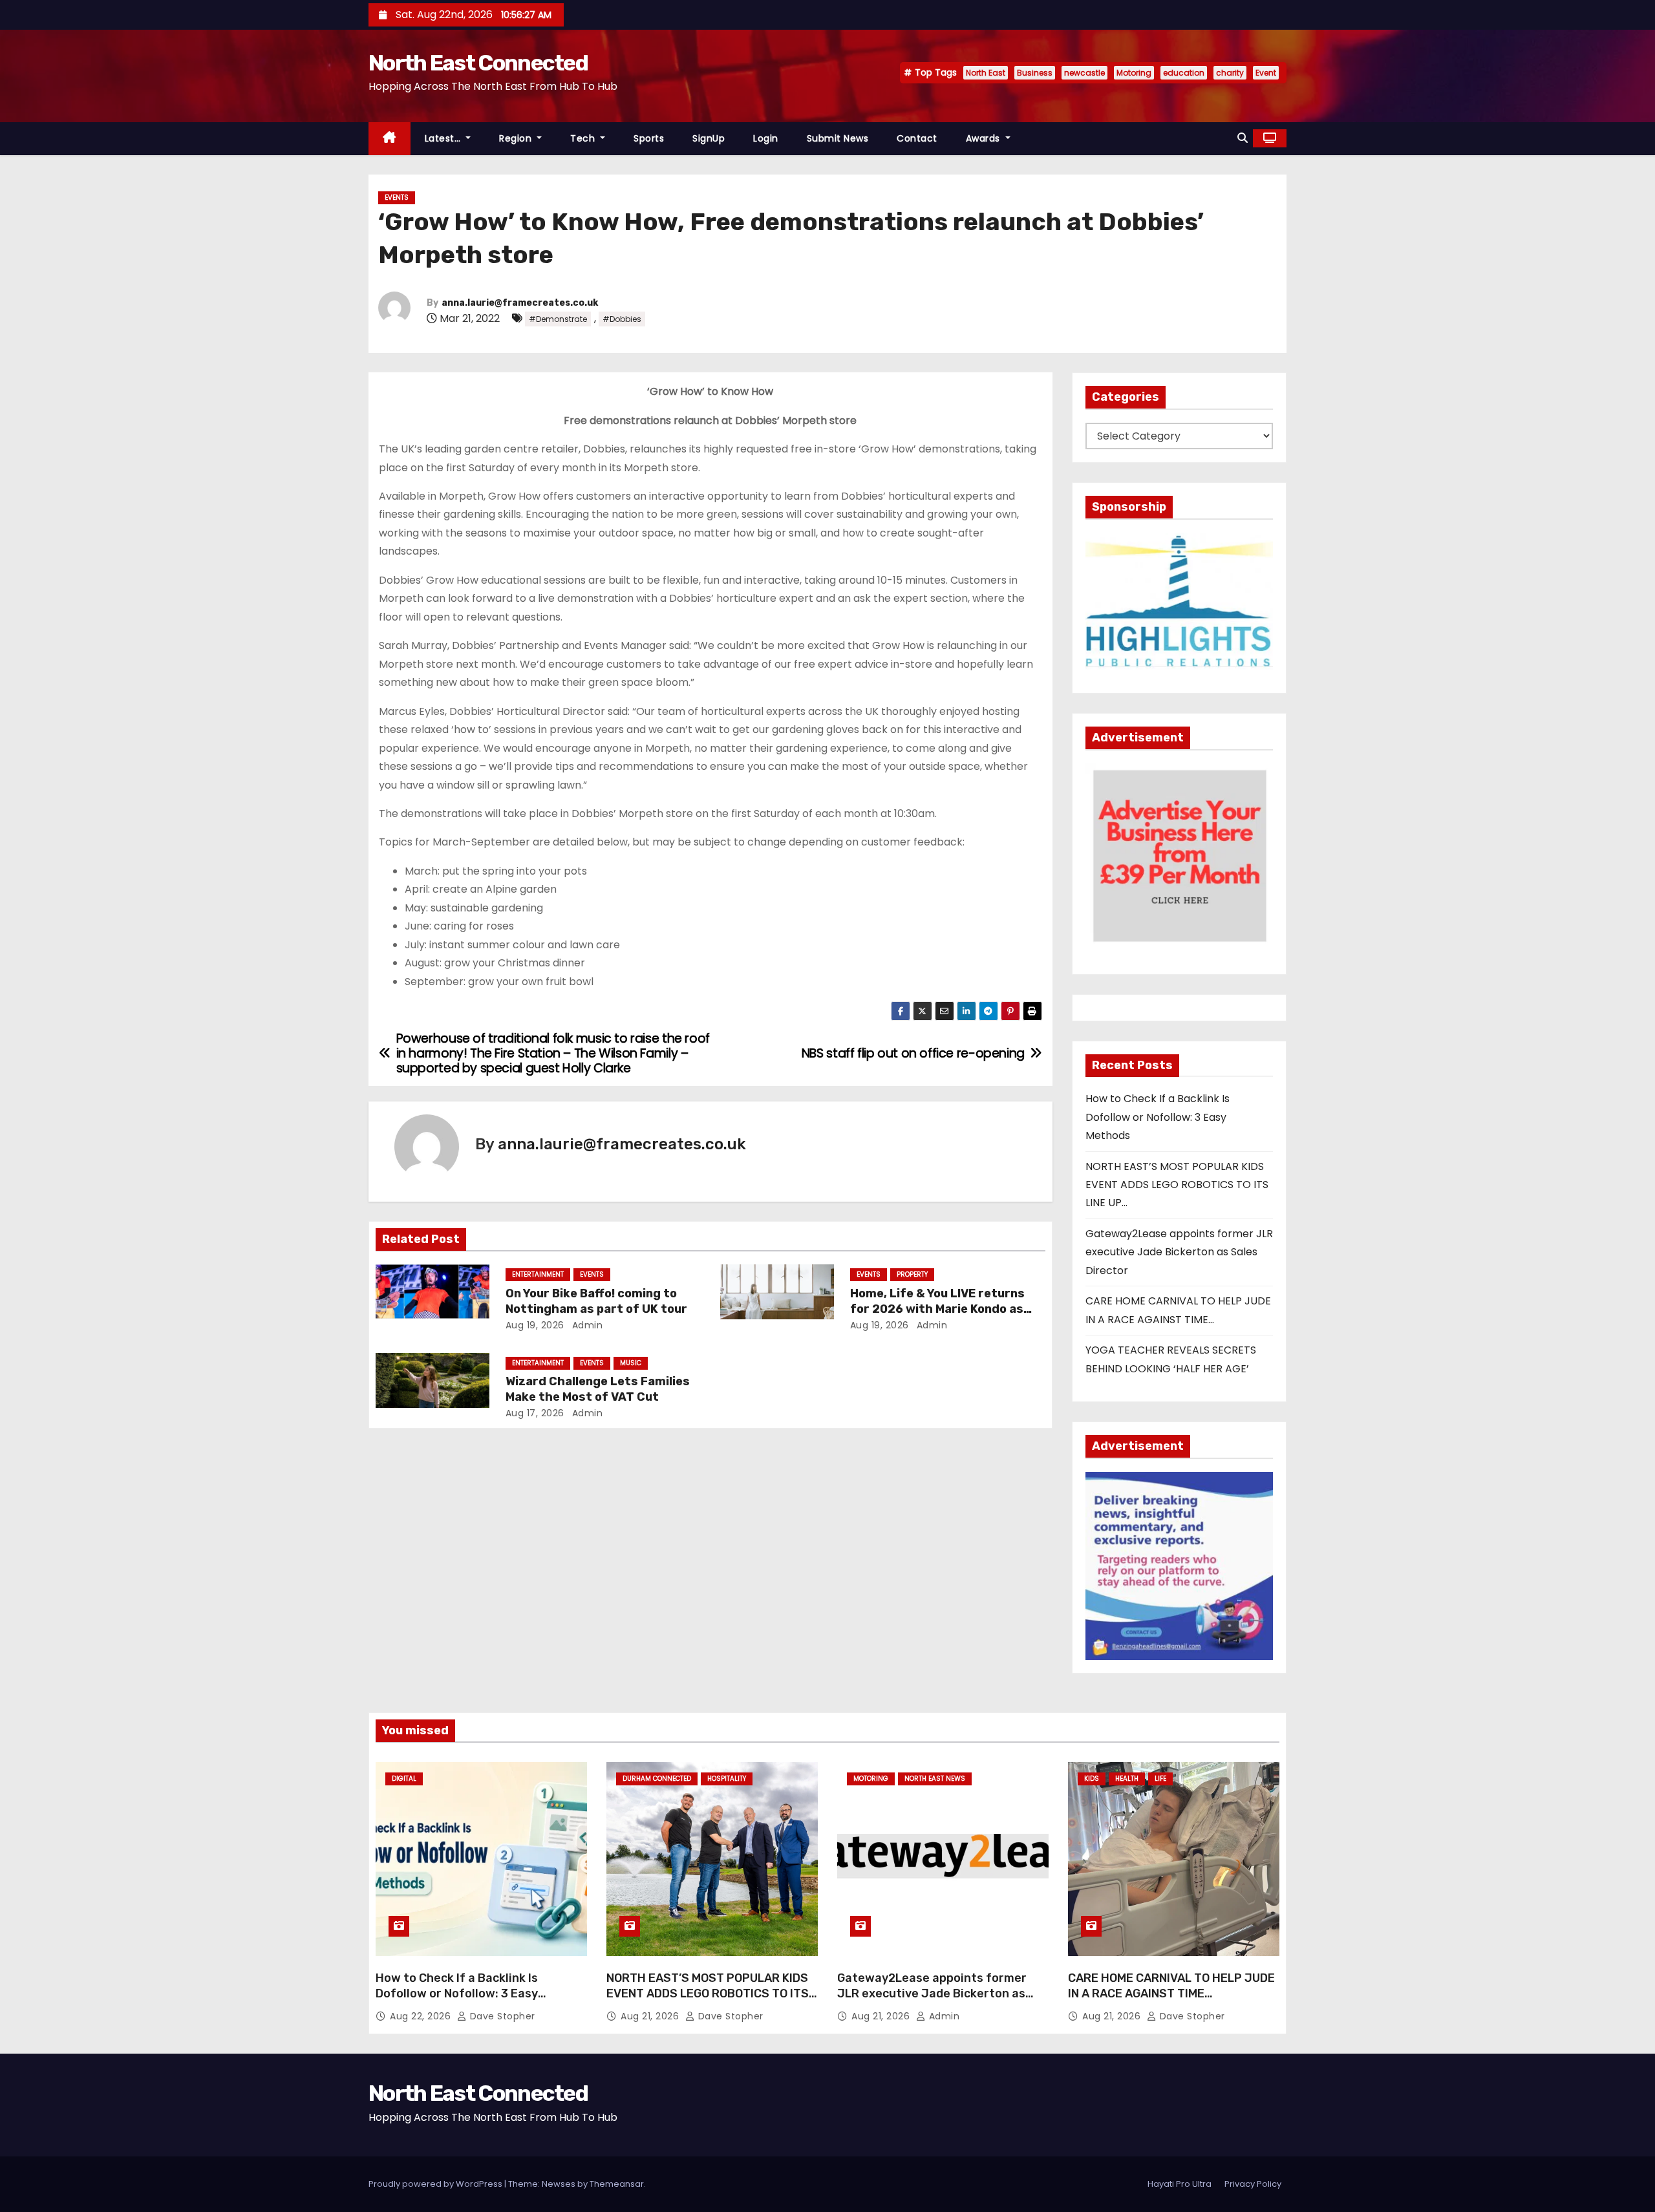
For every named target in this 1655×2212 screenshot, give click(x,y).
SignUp (709, 138)
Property (912, 1274)
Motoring (1134, 73)
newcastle (1084, 73)
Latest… (444, 138)
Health (1127, 1779)
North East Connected (478, 63)
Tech (584, 138)
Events (397, 197)
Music (631, 1363)
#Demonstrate (558, 319)
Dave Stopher (501, 2016)
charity (1230, 73)
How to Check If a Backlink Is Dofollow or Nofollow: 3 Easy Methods (1158, 1117)
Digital (404, 1779)
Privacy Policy (1253, 2184)
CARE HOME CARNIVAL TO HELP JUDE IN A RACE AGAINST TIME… (1171, 1986)
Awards (985, 138)
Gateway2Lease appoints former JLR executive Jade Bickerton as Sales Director (1179, 1252)
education (1184, 73)
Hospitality (727, 1779)
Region (517, 138)
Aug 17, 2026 (535, 1413)
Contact (917, 138)
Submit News (838, 138)
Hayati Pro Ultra (1180, 2184)
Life (1160, 1779)
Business (1035, 73)
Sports (649, 138)
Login (766, 138)
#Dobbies (622, 319)
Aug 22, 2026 (422, 2016)
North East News (935, 1779)
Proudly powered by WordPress (436, 2184)
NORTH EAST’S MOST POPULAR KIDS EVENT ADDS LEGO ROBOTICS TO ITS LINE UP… (1177, 1185)
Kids (1092, 1779)
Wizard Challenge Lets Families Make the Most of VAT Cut (598, 1389)
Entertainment (538, 1274)
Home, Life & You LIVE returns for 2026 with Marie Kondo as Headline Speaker (937, 1309)
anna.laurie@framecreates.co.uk (520, 303)
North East (986, 73)
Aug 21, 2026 (651, 2016)
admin (586, 1325)
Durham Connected (657, 1779)
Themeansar (617, 2184)
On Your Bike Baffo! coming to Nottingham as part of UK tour (596, 1301)
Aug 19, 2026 (535, 1325)
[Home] (390, 139)
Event (1266, 73)
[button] (1243, 138)
